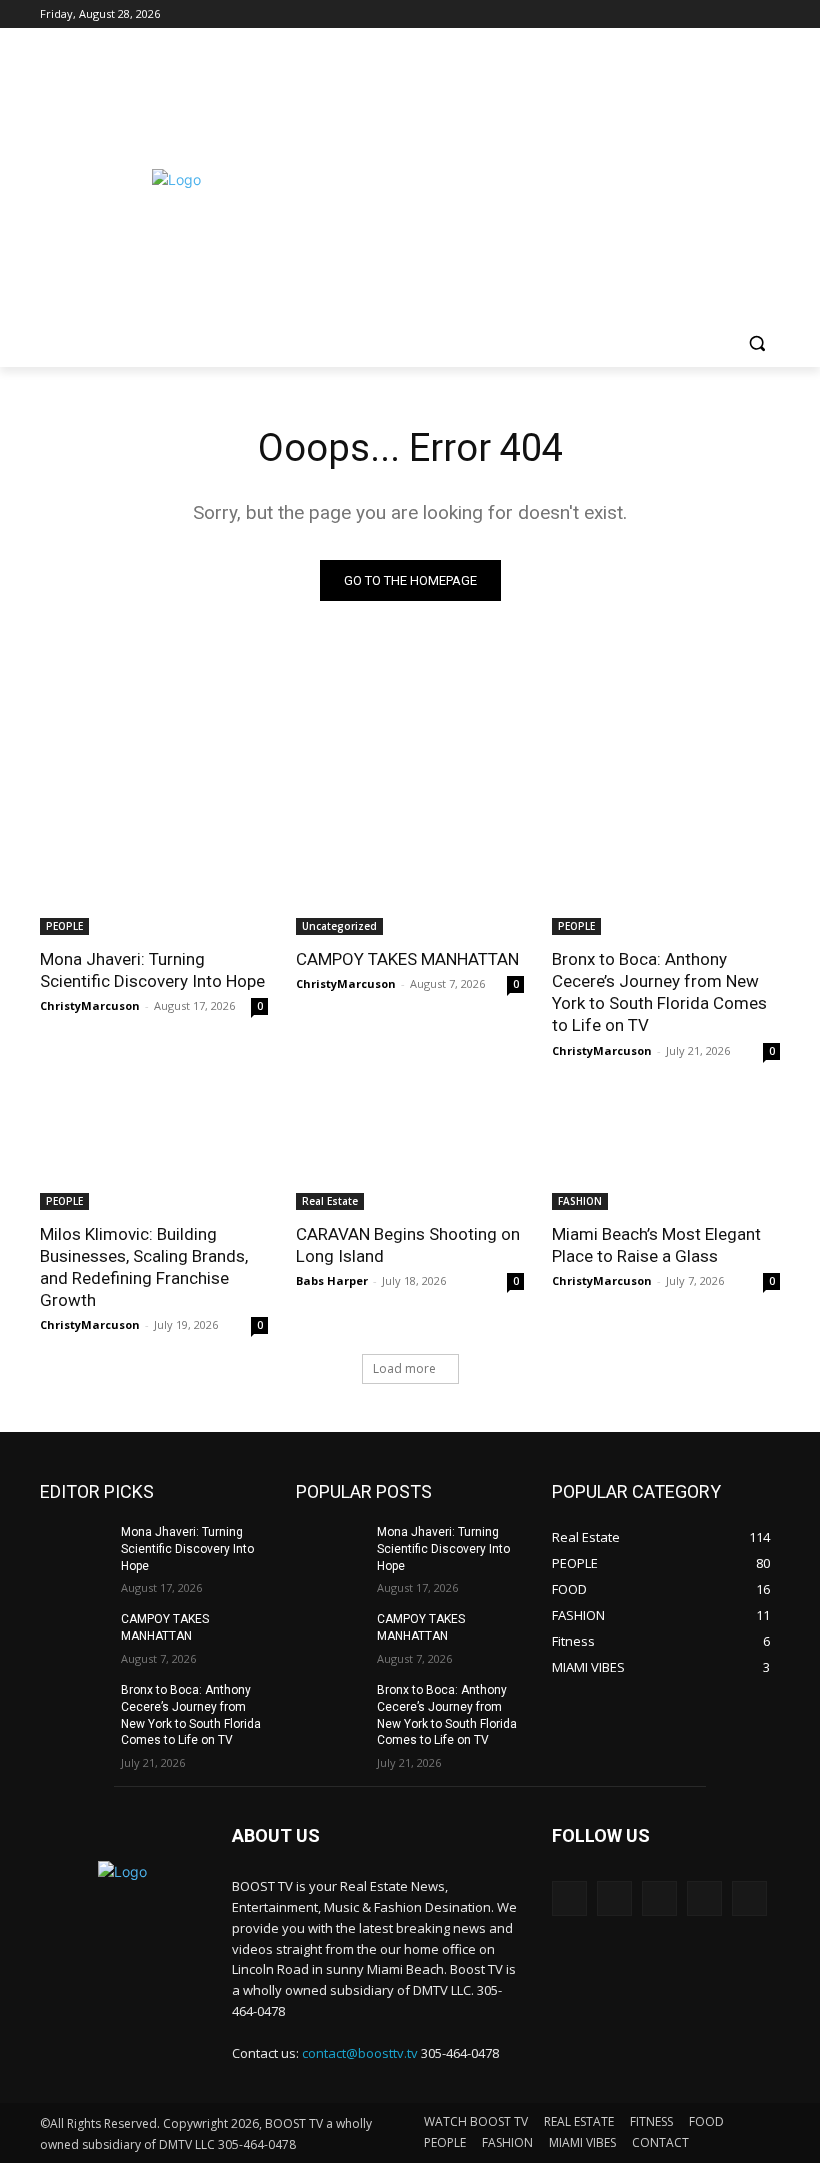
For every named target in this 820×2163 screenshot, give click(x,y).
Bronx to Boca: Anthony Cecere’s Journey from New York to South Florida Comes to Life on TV (659, 992)
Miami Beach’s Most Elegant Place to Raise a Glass (656, 1245)
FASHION (580, 1201)
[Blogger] (569, 1898)
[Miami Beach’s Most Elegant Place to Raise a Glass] (666, 1153)
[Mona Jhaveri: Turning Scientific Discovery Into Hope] (154, 878)
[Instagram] (685, 14)
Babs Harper (332, 1280)
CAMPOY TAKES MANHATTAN (407, 959)
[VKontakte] (749, 1898)
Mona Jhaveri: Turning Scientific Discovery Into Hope (152, 970)
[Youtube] (768, 14)
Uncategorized (339, 926)
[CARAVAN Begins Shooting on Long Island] (410, 1153)
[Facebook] (657, 14)
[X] (713, 14)
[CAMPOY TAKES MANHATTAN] (410, 878)
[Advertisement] (566, 177)
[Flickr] (659, 1898)
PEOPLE (64, 926)
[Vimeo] (740, 14)
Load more (404, 1368)
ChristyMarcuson (90, 1005)
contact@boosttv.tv (360, 2053)
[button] (756, 343)
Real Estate (330, 1201)
